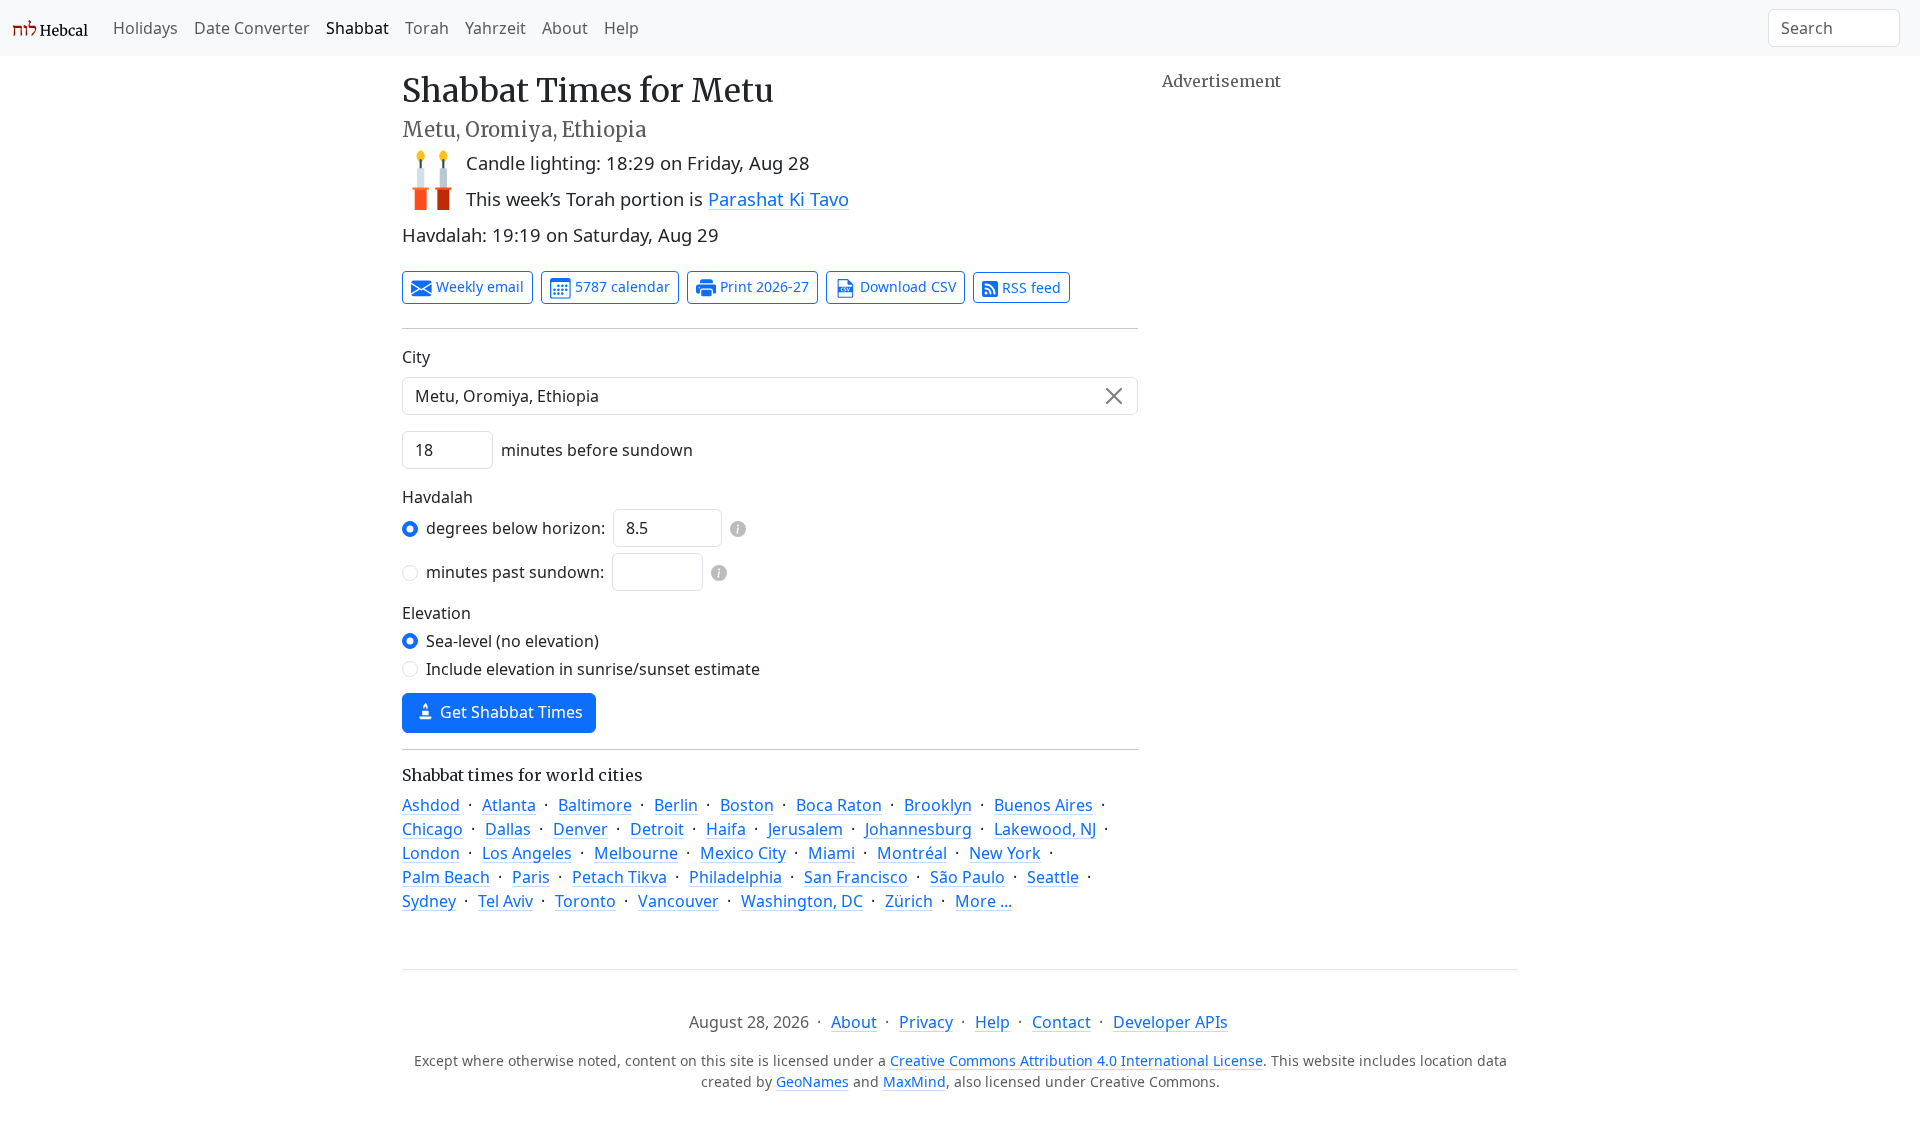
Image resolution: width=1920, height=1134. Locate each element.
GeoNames (812, 1081)
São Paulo (967, 877)
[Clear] (1114, 396)
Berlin (676, 805)
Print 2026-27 (762, 286)
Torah (427, 28)
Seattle (1053, 877)
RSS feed (1029, 287)
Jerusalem (805, 829)
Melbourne (636, 853)
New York (1005, 853)
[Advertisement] (1340, 235)
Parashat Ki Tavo (778, 198)
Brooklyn (938, 805)
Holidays (145, 28)
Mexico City (743, 853)
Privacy (926, 1022)
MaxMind (914, 1081)
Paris (531, 877)
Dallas (508, 829)
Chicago (432, 829)
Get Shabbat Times (509, 712)
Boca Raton (839, 805)
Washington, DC (802, 901)
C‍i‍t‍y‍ (416, 357)
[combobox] (770, 396)
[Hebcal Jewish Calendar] (50, 28)
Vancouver (678, 901)
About (565, 28)
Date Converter (252, 28)
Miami (831, 853)
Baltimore (595, 805)
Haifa (726, 829)
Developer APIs (1170, 1022)
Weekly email (478, 286)
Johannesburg (918, 829)
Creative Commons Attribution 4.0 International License (1076, 1060)
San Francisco (856, 877)
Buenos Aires (1043, 805)
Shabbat (357, 28)
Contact (1061, 1022)
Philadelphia (735, 877)
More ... (983, 901)
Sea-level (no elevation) (512, 641)
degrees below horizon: (515, 528)
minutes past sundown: (515, 572)
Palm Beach (446, 877)
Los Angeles (527, 853)
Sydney (429, 901)
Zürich (909, 901)
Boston (747, 805)
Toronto (585, 901)
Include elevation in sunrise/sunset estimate (593, 669)
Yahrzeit (495, 28)
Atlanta (509, 805)
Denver (580, 829)
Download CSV (906, 286)
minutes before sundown (597, 450)
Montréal (912, 853)
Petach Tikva (619, 877)
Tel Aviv (505, 901)
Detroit (657, 829)
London (431, 853)
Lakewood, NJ (1045, 829)
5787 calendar (620, 286)
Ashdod (431, 805)
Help (621, 28)
